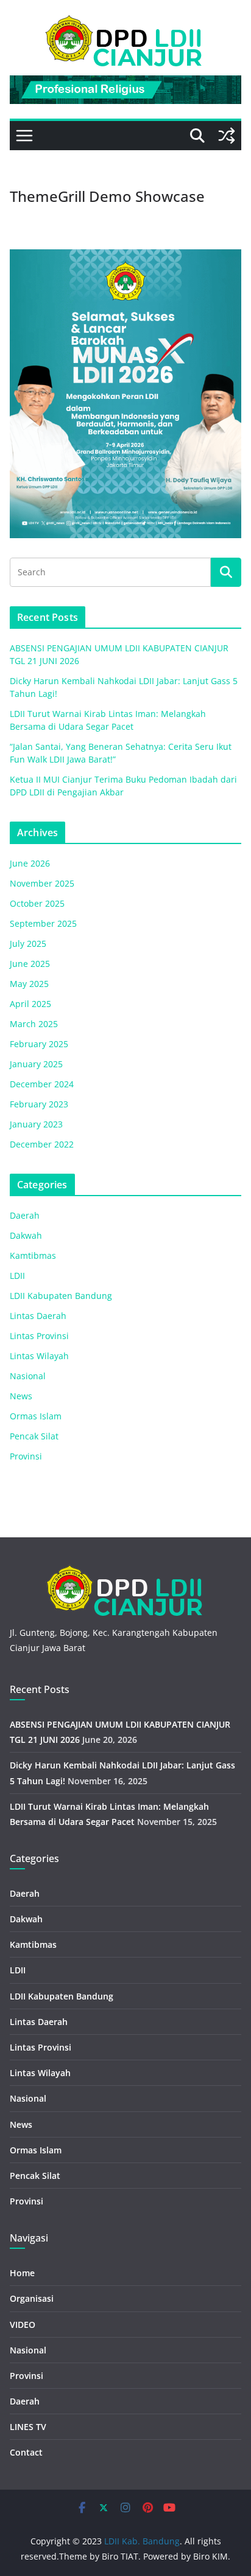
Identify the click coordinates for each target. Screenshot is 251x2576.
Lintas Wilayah (39, 1356)
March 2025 (34, 1024)
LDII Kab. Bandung (142, 2541)
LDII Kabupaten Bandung (61, 1296)
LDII (17, 1276)
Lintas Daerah (38, 1316)
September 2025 (43, 923)
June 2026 (30, 863)
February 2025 (39, 1044)
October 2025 (37, 903)
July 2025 (28, 943)
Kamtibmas (33, 1255)
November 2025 (42, 883)
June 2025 (30, 964)
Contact (26, 2452)
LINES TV (28, 2427)
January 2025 (36, 1064)
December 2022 (42, 1144)
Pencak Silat (34, 1436)
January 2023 (36, 1124)
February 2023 (39, 1104)
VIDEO (23, 2325)
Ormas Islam (36, 1416)
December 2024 (42, 1084)
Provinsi (26, 1456)
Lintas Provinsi (39, 1336)
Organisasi (32, 2298)
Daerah (25, 1215)
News (21, 1396)
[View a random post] (227, 136)
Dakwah (26, 1235)
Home (22, 2273)
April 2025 (30, 1004)
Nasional (28, 1376)
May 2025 (29, 984)
